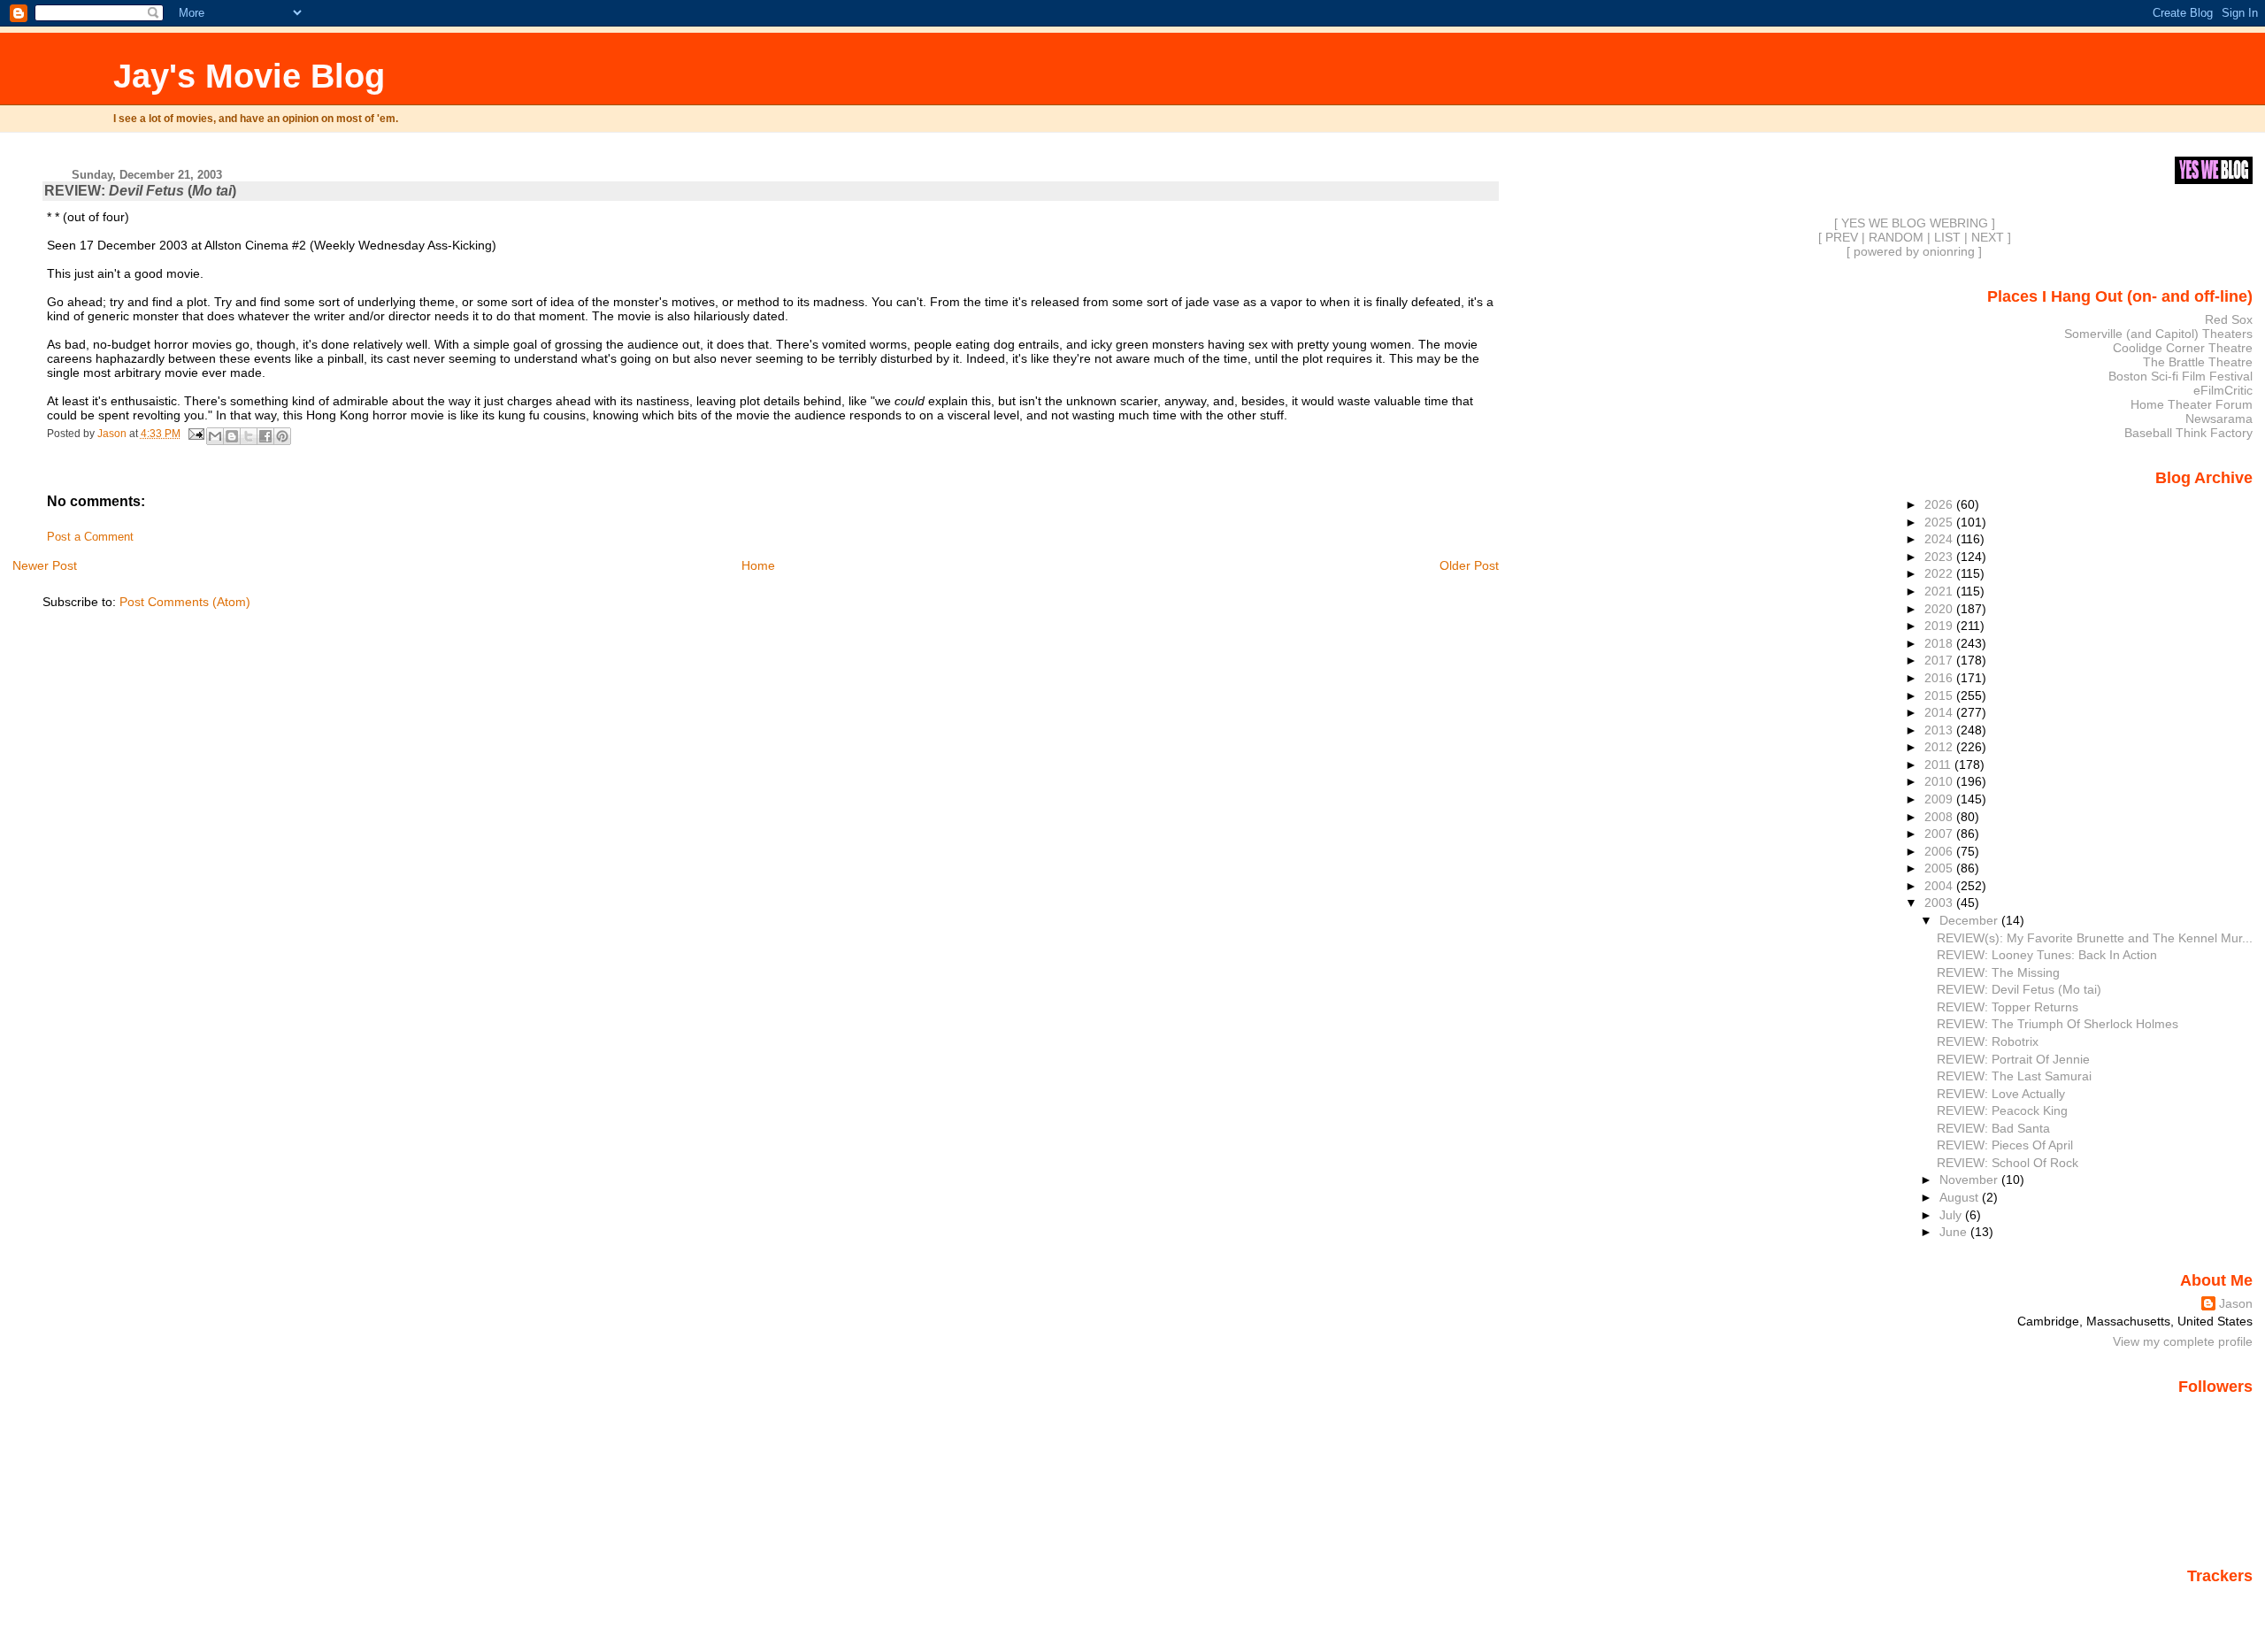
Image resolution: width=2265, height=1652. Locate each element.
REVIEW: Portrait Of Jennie (2013, 1059)
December (1970, 920)
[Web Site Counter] (2222, 1602)
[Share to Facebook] (265, 436)
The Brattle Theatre (2198, 362)
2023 (1940, 557)
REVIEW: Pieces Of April (2005, 1145)
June (1955, 1232)
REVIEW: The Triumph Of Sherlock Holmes (2058, 1024)
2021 (1940, 591)
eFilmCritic (2223, 390)
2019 (1940, 626)
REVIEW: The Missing (1998, 972)
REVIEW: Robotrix (1988, 1041)
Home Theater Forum (2192, 404)
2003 (1940, 903)
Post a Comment (90, 537)
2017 (1940, 660)
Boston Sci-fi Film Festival (2181, 376)
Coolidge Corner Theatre (2183, 348)
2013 (1940, 730)
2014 (1940, 712)
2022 (1940, 573)
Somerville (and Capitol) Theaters (2158, 334)
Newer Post (45, 565)
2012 (1940, 747)
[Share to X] (249, 436)
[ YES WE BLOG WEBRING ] (1915, 223)
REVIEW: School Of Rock (2008, 1163)
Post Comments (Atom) (185, 602)
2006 (1940, 851)
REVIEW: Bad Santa (1993, 1128)
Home (758, 565)
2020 (1940, 609)
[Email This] (215, 436)
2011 (1939, 765)
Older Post (1469, 565)
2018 (1940, 643)
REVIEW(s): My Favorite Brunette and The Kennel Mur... (2095, 938)
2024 (1940, 539)
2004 (1940, 886)
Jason (2236, 1303)
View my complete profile (2183, 1341)
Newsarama (2219, 419)
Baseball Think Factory (2188, 433)
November (1970, 1179)
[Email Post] (195, 434)
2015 (1940, 695)
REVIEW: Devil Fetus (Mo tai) (2019, 989)
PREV (1842, 237)
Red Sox (2229, 319)
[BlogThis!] (232, 436)
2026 (1940, 504)
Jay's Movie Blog (249, 76)
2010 (1940, 781)
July (1952, 1215)
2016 (1940, 678)
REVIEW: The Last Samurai (2014, 1076)
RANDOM (1896, 237)
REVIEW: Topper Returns (2008, 1007)
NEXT (1988, 237)
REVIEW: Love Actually (2001, 1094)
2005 (1940, 868)
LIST (1947, 237)
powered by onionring (1914, 251)
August (1961, 1197)
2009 (1940, 799)
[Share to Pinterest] (282, 436)
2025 (1940, 522)
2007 (1940, 834)
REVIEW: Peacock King (2002, 1110)
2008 (1940, 817)
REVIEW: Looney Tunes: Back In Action (2047, 955)
